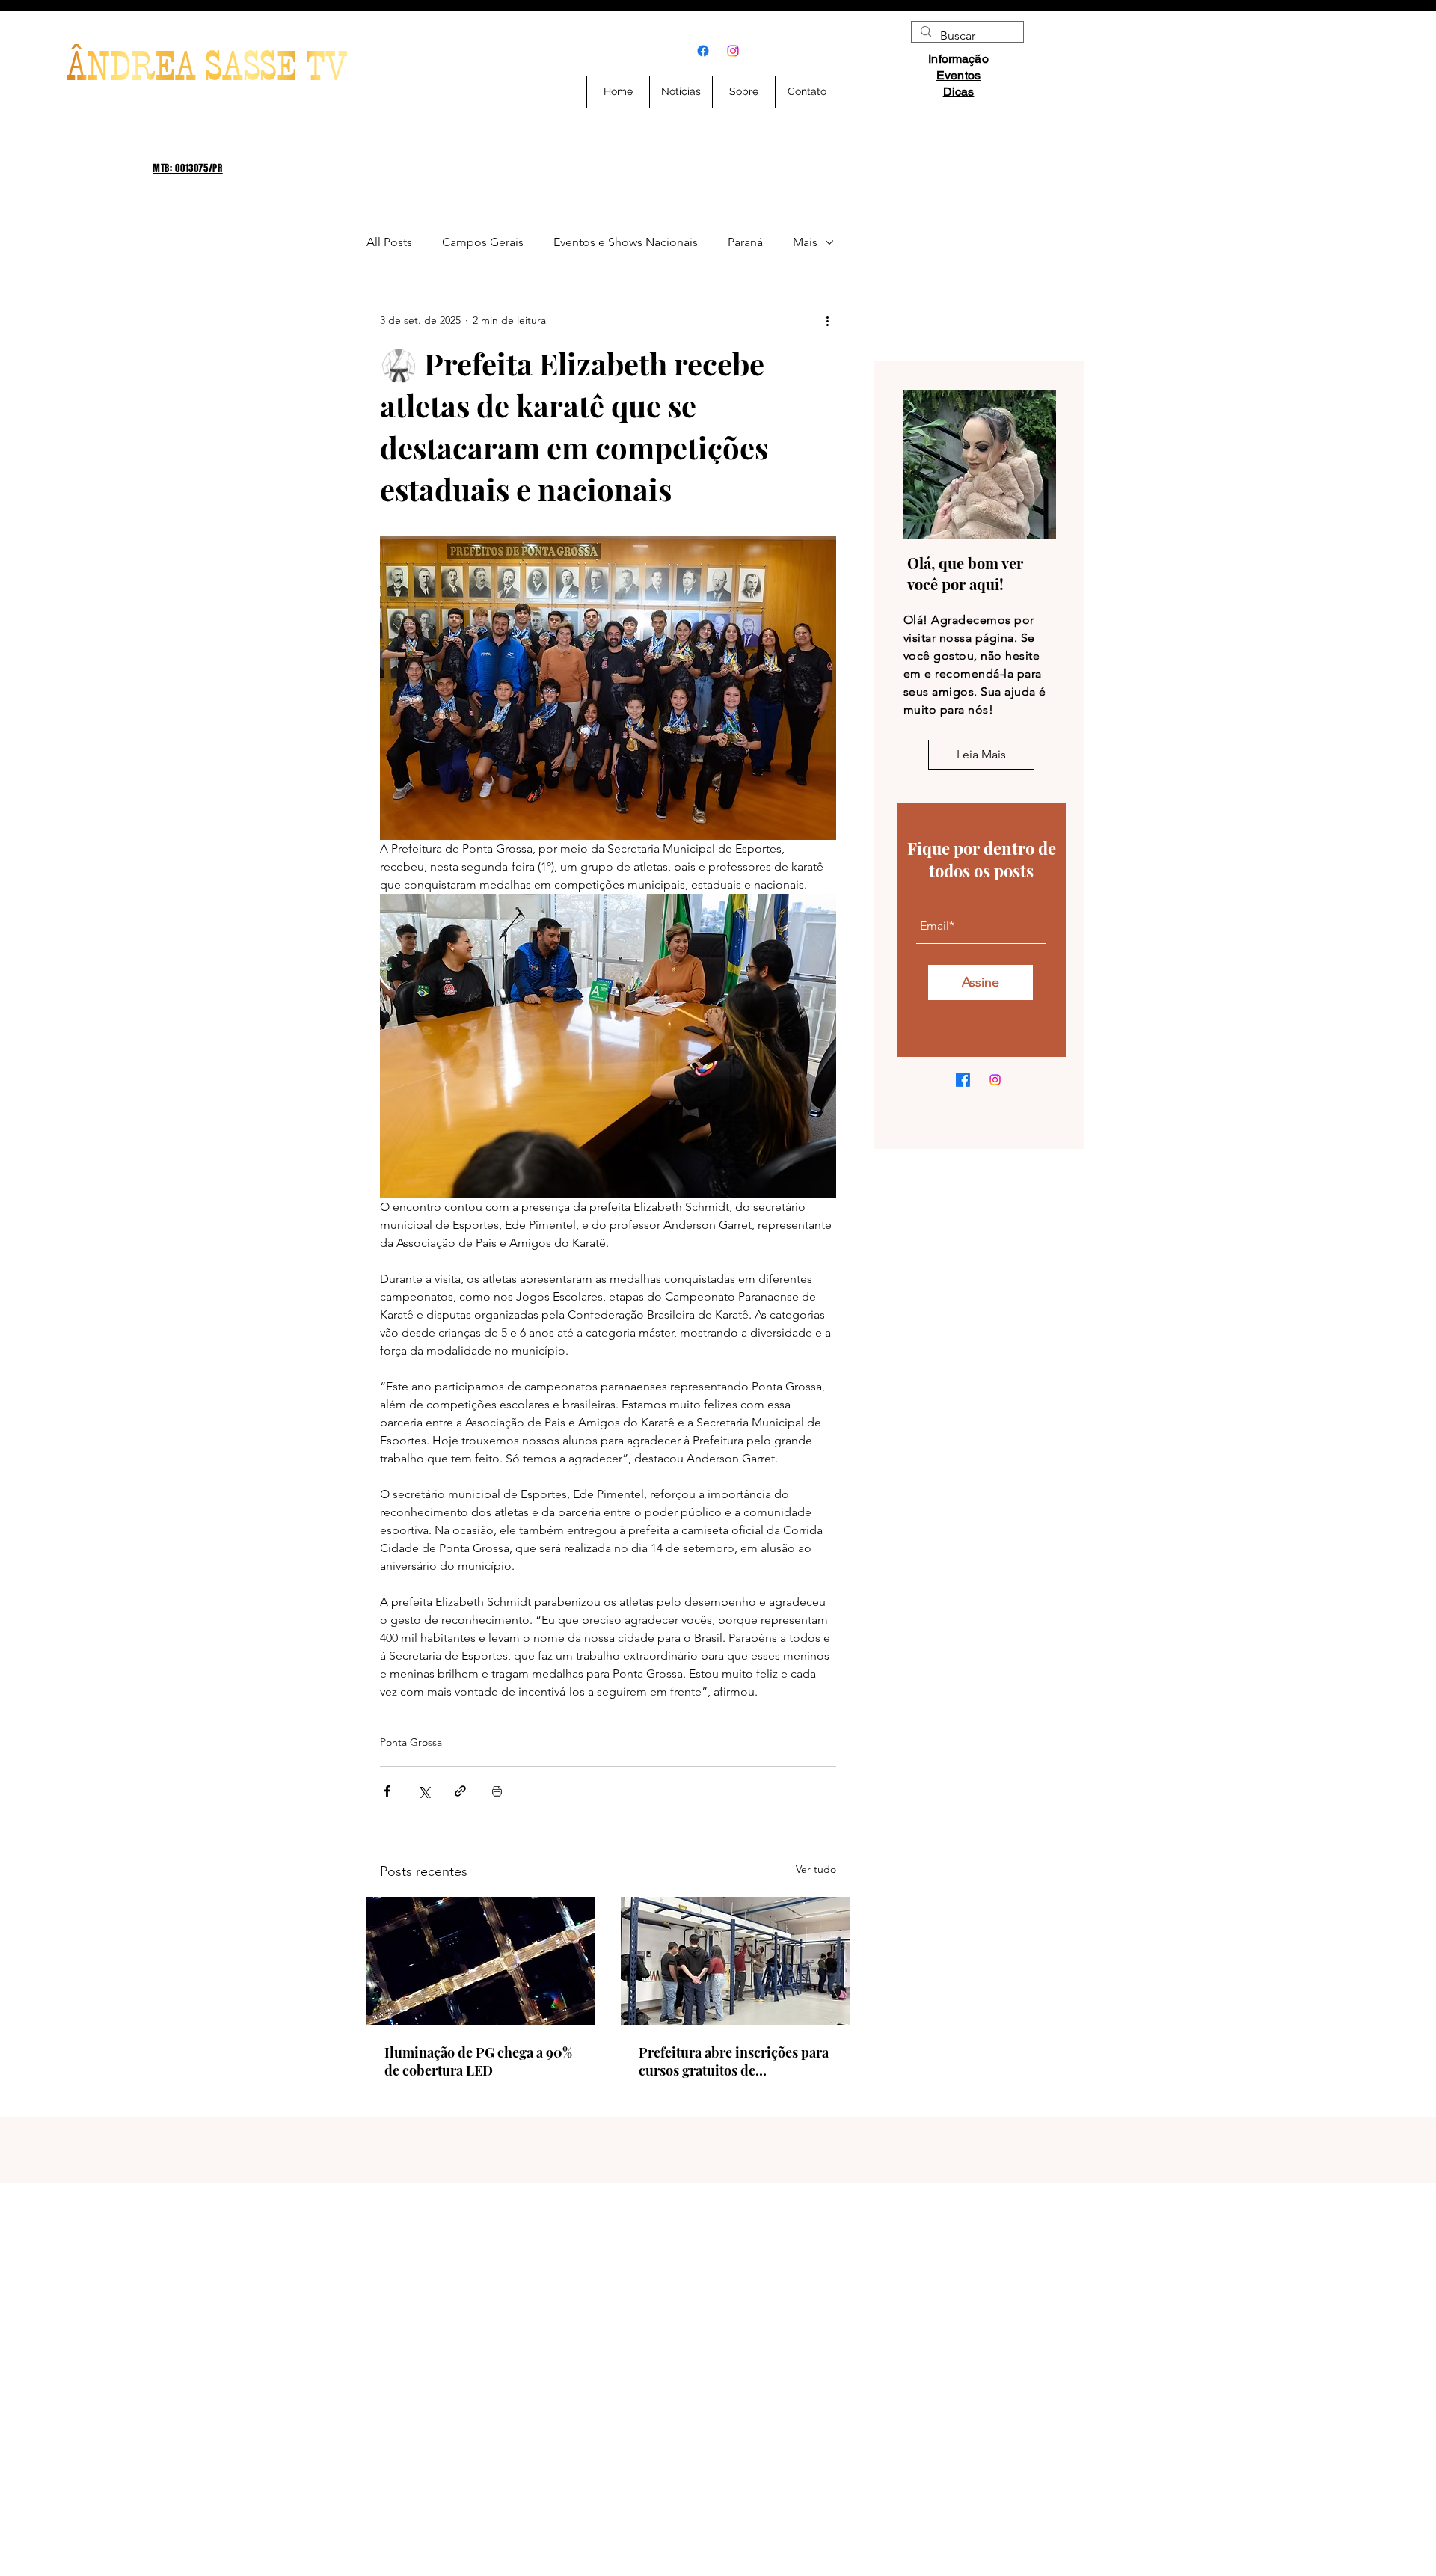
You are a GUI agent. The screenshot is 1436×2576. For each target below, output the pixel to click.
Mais (805, 242)
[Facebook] (703, 51)
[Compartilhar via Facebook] (387, 1791)
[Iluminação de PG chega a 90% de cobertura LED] (481, 1961)
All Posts (389, 242)
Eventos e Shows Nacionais (626, 242)
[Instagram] (733, 51)
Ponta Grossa (411, 1742)
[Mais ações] (827, 320)
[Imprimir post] (497, 1791)
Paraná (745, 242)
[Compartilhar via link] (460, 1791)
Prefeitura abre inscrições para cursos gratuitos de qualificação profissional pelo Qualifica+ (734, 2061)
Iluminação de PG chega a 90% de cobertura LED (478, 2061)
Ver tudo (816, 1869)
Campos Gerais (483, 242)
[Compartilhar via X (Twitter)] (424, 1791)
